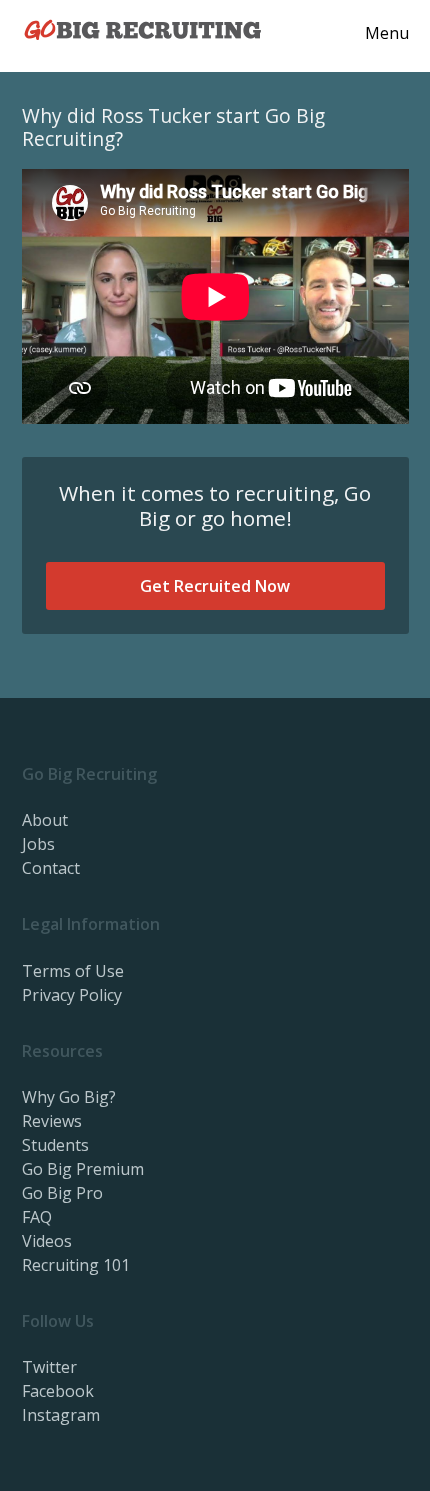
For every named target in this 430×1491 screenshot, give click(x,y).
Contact (51, 868)
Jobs (38, 844)
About (45, 820)
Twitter (49, 1367)
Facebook (58, 1391)
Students (55, 1145)
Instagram (61, 1415)
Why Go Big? (69, 1097)
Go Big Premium (83, 1169)
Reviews (52, 1121)
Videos (47, 1241)
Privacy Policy (72, 995)
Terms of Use (73, 971)
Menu (387, 33)
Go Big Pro (62, 1193)
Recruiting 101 (76, 1265)
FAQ (37, 1217)
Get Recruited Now (215, 586)
